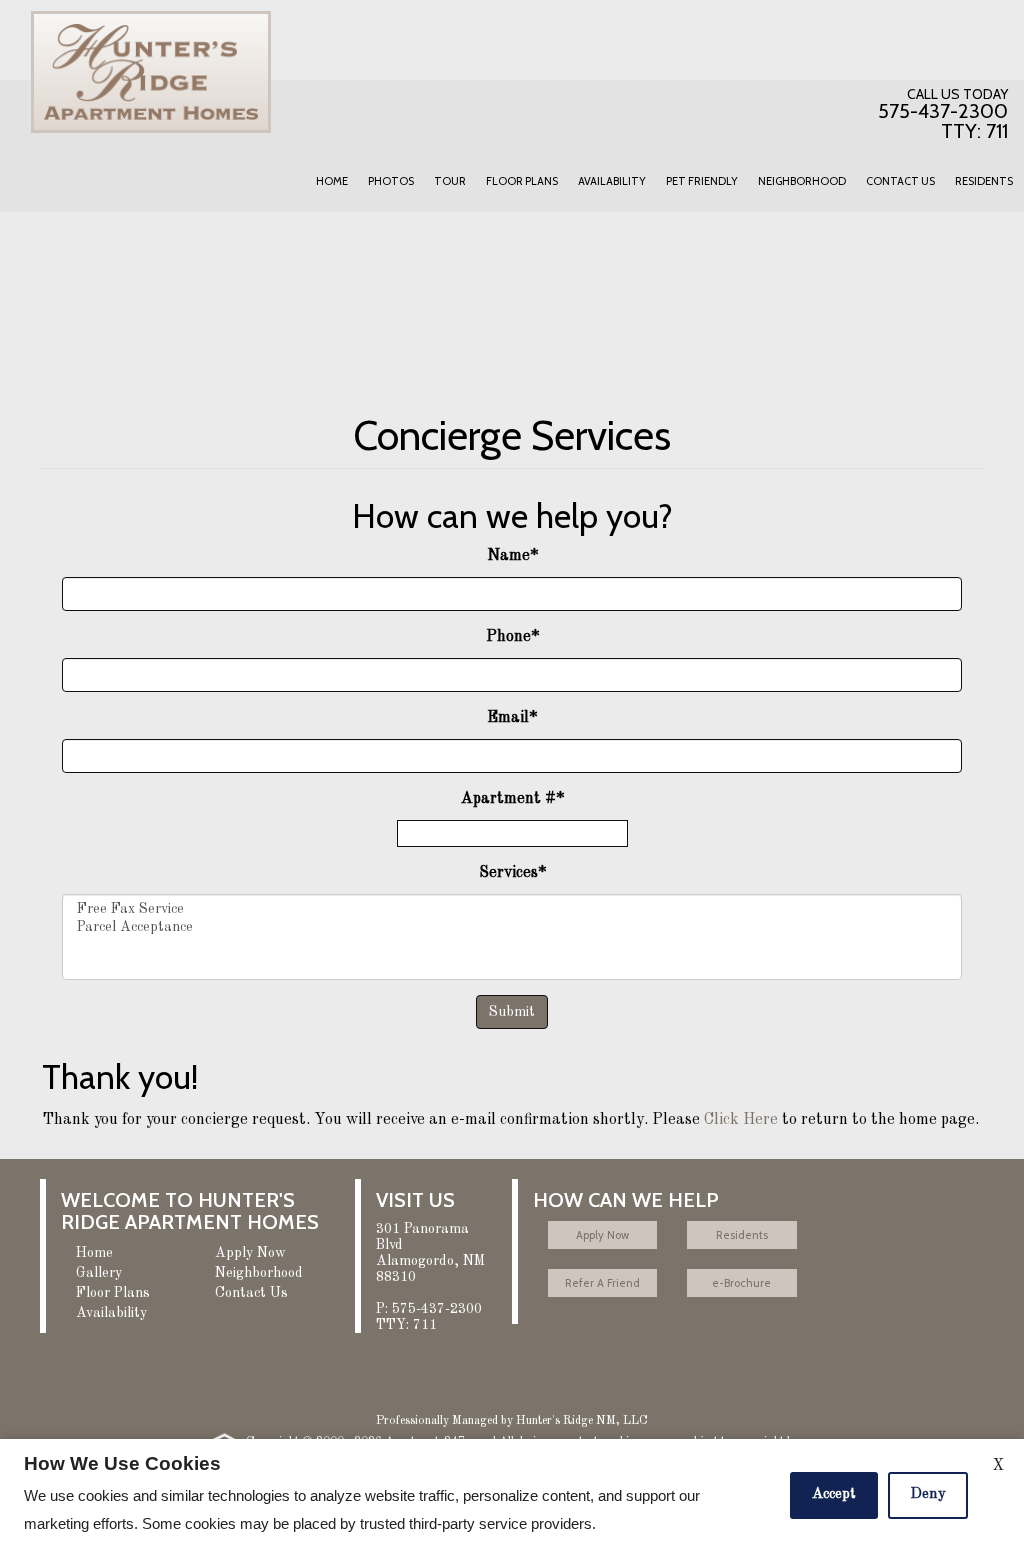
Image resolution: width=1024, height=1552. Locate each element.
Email (512, 718)
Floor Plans (522, 181)
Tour (450, 181)
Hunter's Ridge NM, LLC (582, 1421)
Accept (834, 1494)
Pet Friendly (702, 181)
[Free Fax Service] (512, 910)
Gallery (99, 1273)
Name (512, 556)
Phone (512, 637)
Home (332, 181)
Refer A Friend (602, 1283)
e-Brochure (741, 1283)
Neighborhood (802, 181)
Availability (612, 181)
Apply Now (250, 1253)
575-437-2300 (429, 1317)
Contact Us (900, 181)
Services (512, 873)
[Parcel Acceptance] (512, 928)
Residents (984, 181)
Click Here (741, 1120)
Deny (928, 1494)
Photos (391, 181)
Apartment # (512, 799)
